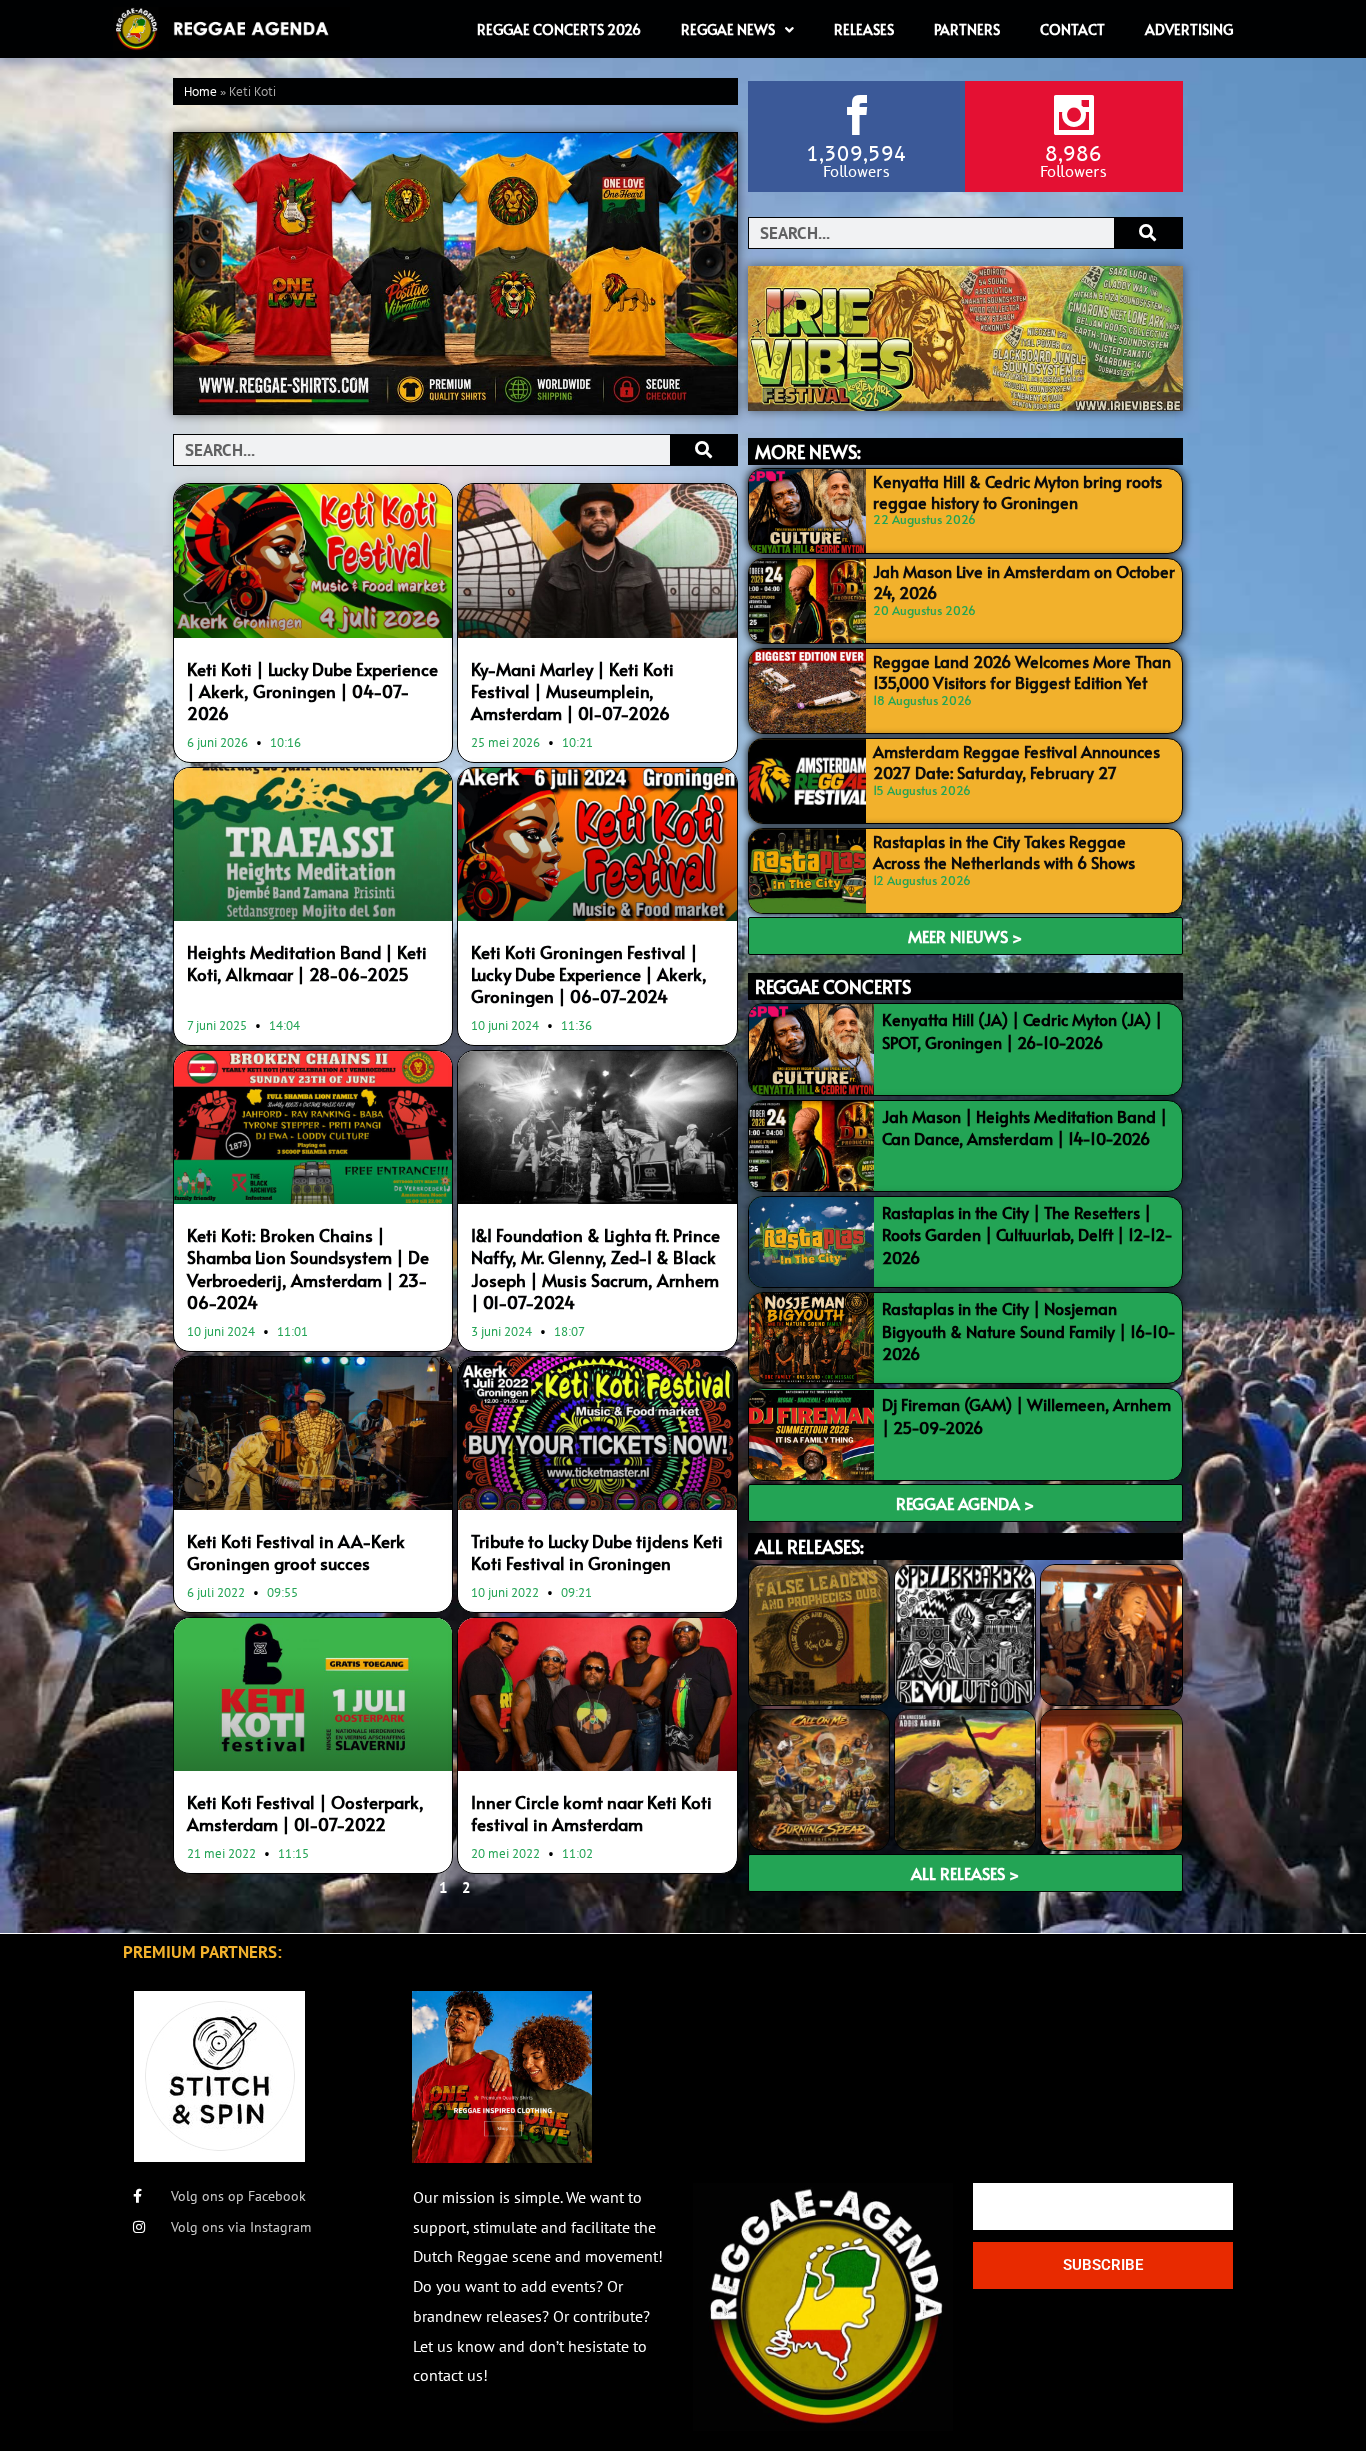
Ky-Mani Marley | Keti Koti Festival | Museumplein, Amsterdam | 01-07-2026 (572, 691)
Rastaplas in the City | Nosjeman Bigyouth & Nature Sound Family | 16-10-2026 (1029, 1330)
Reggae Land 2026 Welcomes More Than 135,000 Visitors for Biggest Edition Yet (1022, 671)
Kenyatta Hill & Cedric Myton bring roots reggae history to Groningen (1017, 491)
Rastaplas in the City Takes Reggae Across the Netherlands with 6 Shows (1004, 851)
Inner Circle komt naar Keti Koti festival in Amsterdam (591, 1813)
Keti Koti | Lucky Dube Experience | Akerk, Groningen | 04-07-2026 (312, 691)
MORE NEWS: (808, 451)
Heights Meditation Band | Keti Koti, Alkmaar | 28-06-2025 (307, 963)
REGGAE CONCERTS (833, 986)
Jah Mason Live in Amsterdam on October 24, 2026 (1024, 581)
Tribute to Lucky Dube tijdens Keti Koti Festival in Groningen (597, 1552)
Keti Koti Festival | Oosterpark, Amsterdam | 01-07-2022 (305, 1813)
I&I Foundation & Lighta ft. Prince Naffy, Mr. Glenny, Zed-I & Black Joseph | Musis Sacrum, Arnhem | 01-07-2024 (595, 1268)
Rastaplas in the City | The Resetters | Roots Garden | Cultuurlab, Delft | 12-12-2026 (1027, 1234)
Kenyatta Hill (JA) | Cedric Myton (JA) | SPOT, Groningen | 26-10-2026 (1022, 1030)
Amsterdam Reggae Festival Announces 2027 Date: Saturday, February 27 (1016, 761)
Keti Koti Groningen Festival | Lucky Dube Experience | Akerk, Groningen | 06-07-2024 (589, 974)
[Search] (703, 450)
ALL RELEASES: (809, 1546)
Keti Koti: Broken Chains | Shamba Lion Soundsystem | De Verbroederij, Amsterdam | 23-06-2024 (308, 1268)
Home (200, 92)
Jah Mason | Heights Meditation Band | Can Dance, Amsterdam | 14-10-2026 (1024, 1127)
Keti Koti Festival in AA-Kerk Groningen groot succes (296, 1552)
